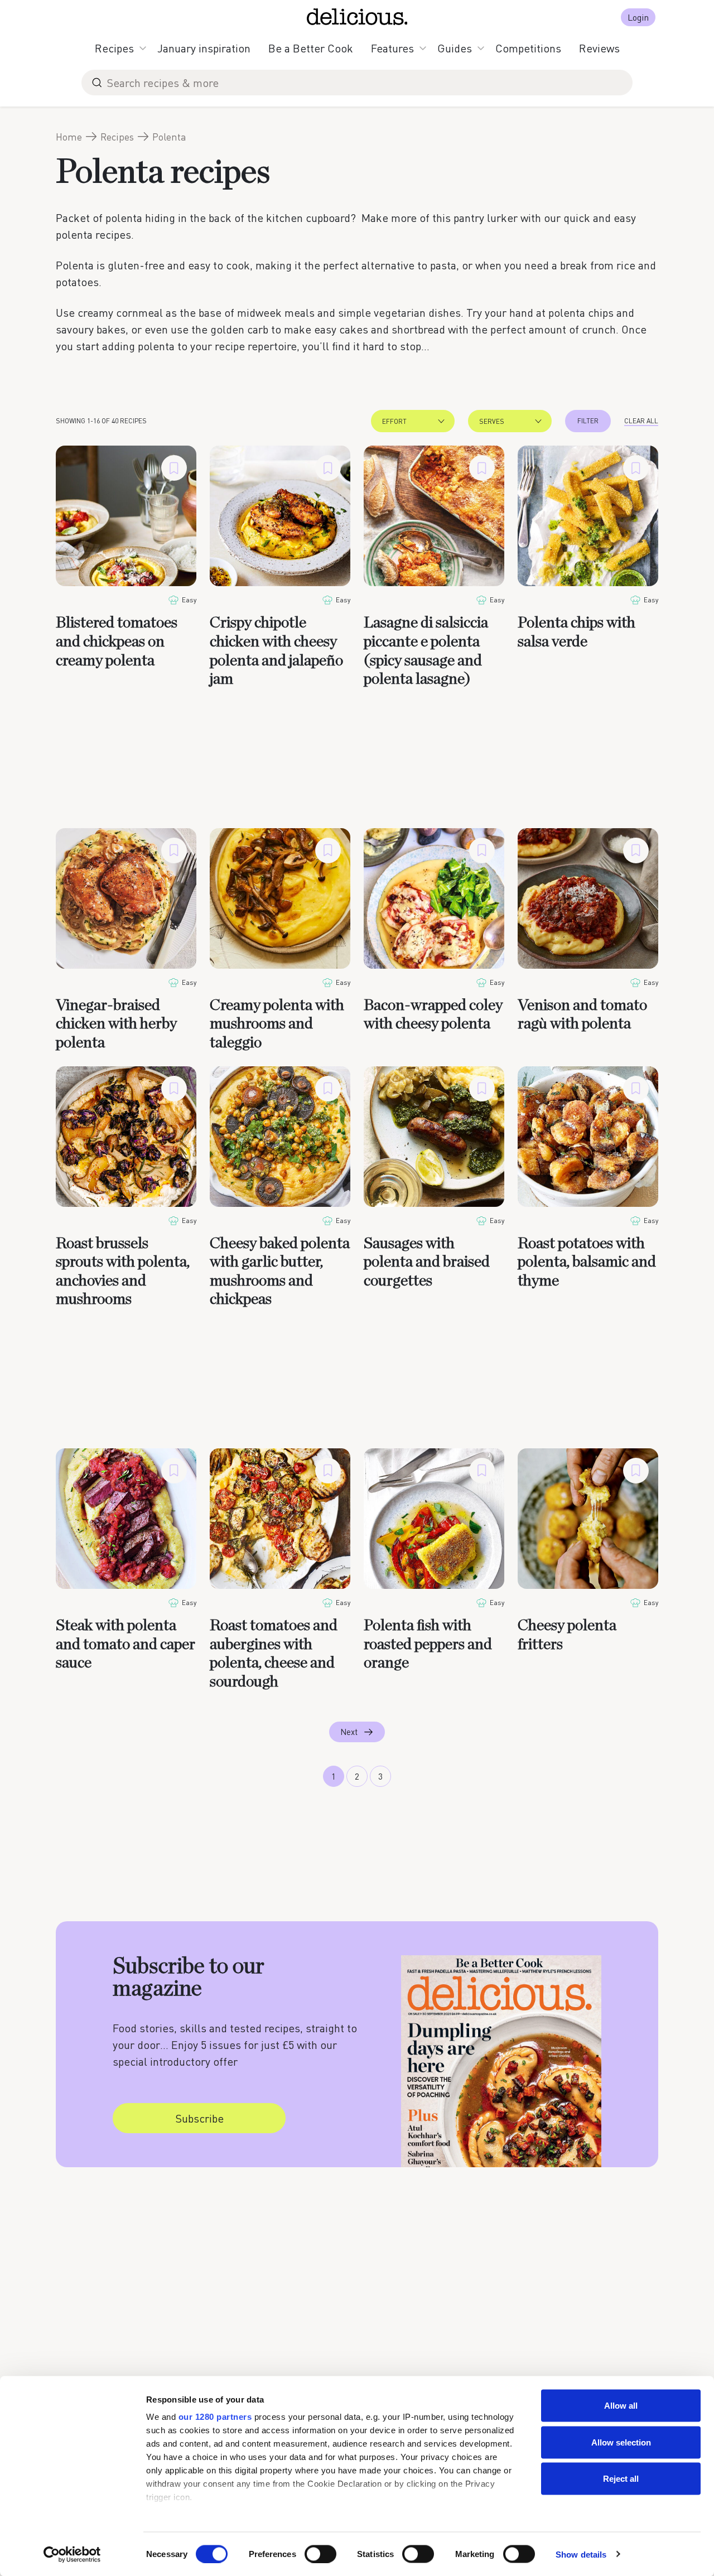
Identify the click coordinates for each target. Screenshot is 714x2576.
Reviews (599, 48)
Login (638, 17)
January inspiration (204, 48)
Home (69, 137)
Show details (581, 2554)
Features (392, 48)
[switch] (320, 2554)
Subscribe (199, 2118)
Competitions (528, 48)
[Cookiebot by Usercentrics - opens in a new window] (72, 2554)
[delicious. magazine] (357, 17)
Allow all (621, 2406)
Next (349, 1732)
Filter (588, 421)
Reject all (621, 2479)
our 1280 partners (215, 2417)
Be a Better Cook (311, 48)
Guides (455, 48)
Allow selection (621, 2442)
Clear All (641, 421)
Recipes (114, 48)
